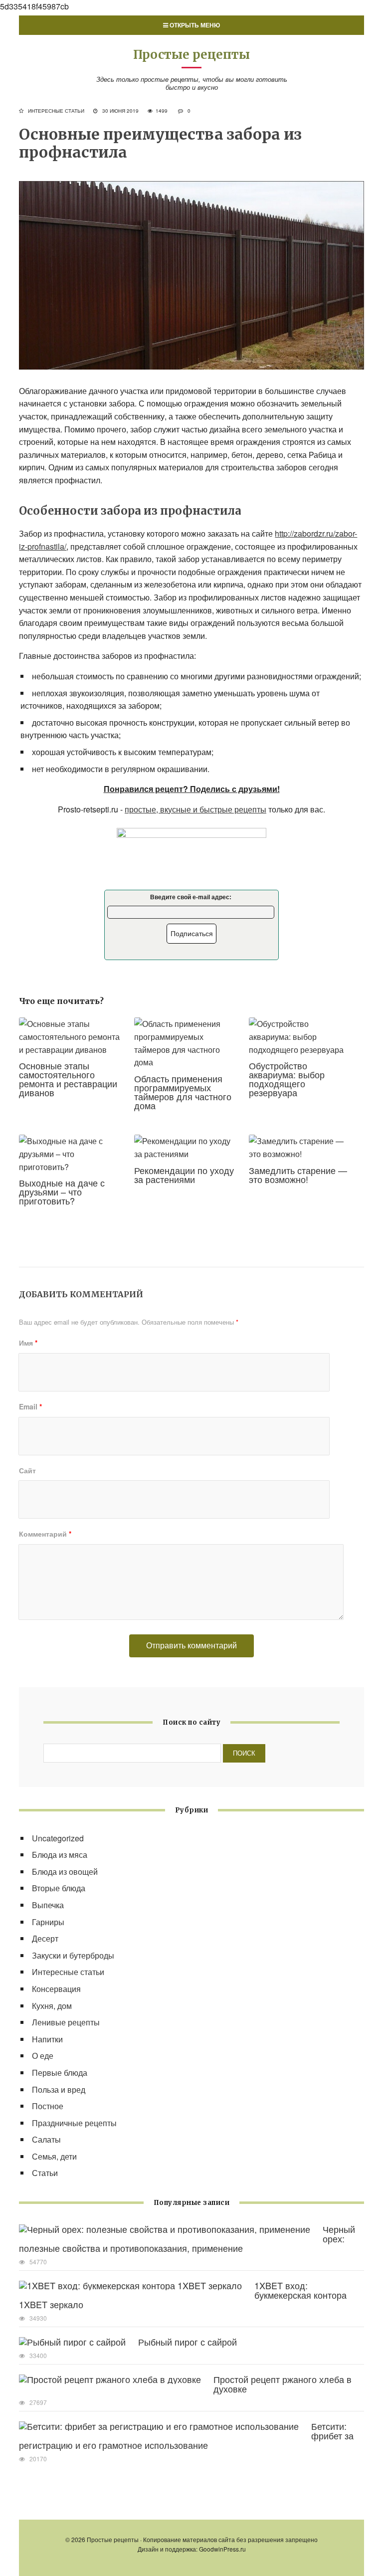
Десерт (45, 1938)
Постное (48, 2106)
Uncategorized (58, 1838)
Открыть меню (194, 25)
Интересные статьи (56, 111)
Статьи (45, 2173)
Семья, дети (54, 2156)
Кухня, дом (52, 2006)
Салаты (46, 2139)
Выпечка (48, 1905)
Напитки (47, 2039)
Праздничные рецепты (74, 2123)
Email (30, 1406)
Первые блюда (60, 2073)
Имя (28, 1343)
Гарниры (48, 1922)
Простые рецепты (191, 55)
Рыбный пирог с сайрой (188, 2342)
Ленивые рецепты (66, 2022)
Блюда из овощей (65, 1872)
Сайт (27, 1470)
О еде (43, 2056)
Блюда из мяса (60, 1855)
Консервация (56, 1989)
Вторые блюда (59, 1888)
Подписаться (192, 934)
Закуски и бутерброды (73, 1955)
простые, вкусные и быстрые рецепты (195, 809)
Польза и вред (59, 2089)
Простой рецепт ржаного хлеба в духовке (283, 2384)
